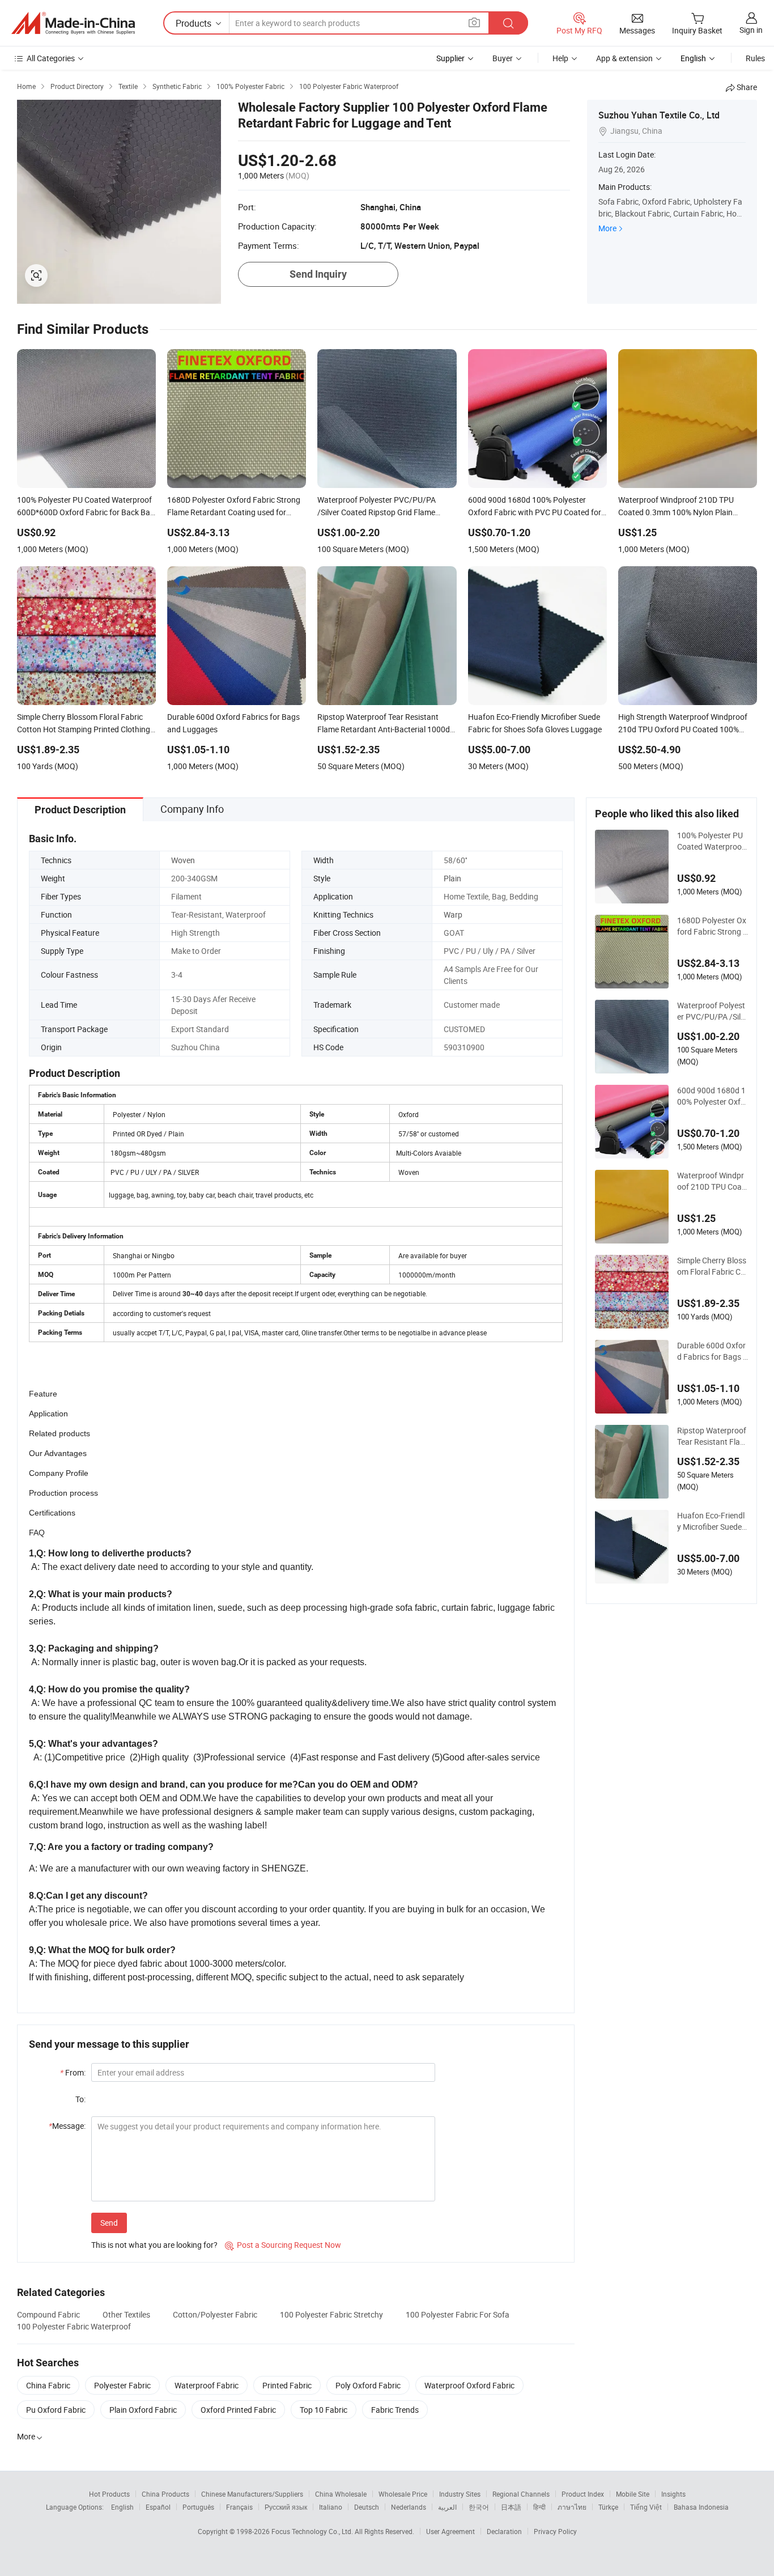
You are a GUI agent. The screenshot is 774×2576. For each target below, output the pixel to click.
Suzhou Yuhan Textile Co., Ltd (659, 115)
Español (158, 2507)
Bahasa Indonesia (701, 2507)
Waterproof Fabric (207, 2385)
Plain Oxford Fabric (143, 2410)
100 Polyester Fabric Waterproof (74, 2326)
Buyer (503, 58)
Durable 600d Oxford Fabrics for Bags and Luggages (712, 1351)
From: (73, 2072)
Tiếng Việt (646, 2507)
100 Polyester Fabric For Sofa (458, 2314)
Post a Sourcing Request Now (283, 2245)
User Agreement (450, 2531)
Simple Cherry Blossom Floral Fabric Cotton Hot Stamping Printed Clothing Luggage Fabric (713, 1266)
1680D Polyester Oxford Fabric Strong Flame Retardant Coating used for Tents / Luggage (712, 926)
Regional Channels (521, 2494)
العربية (447, 2507)
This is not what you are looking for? (154, 2245)
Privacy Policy (555, 2531)
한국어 (479, 2507)
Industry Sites (460, 2494)
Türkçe (608, 2507)
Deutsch (367, 2507)
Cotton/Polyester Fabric (215, 2314)
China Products (165, 2494)
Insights (673, 2494)
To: (80, 2099)
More (607, 228)
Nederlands (409, 2507)
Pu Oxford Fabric (56, 2410)
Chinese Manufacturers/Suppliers (252, 2494)
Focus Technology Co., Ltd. (313, 2531)
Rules (755, 58)
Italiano (331, 2507)
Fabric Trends (395, 2410)
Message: (67, 2126)
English (122, 2507)
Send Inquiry (318, 274)
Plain (452, 878)
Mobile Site (633, 2494)
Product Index (583, 2494)
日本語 (511, 2507)
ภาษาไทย (572, 2507)
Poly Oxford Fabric (368, 2385)
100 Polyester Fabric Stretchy (331, 2314)
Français (239, 2507)
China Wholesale (341, 2494)
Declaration (504, 2531)
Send (109, 2223)
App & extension (624, 58)
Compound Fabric (48, 2314)
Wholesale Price (403, 2494)
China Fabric (48, 2385)
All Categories (51, 58)
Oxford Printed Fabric (238, 2410)
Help (560, 58)
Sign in (751, 30)
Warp (453, 914)
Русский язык (286, 2507)
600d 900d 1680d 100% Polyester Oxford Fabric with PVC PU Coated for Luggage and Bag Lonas (713, 1096)
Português (198, 2507)
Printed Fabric (287, 2385)
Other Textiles (126, 2314)
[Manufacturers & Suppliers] (73, 23)
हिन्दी (539, 2507)
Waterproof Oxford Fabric (469, 2385)
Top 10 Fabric (324, 2410)
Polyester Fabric (122, 2385)
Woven (183, 860)
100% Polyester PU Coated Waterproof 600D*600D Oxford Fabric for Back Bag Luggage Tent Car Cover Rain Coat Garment (712, 841)
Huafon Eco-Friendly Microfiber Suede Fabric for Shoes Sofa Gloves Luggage (713, 1521)
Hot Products (109, 2494)
